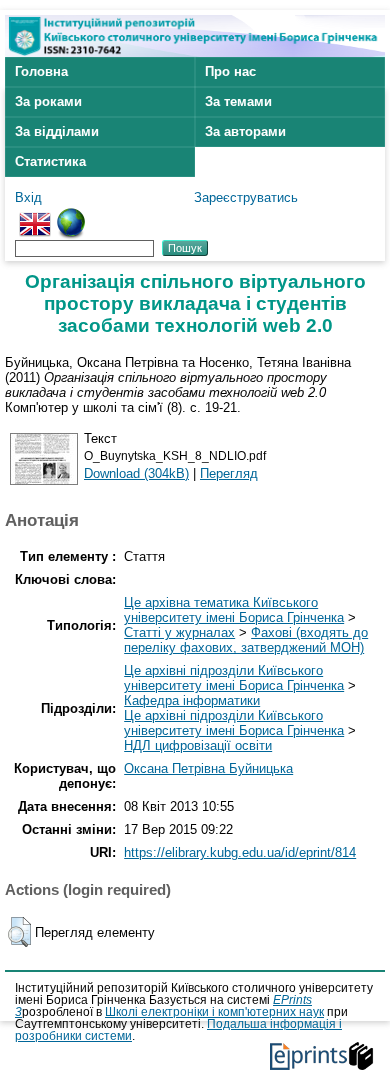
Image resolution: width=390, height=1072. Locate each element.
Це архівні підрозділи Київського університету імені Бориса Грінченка (234, 678)
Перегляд (229, 473)
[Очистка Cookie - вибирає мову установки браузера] (71, 215)
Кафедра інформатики (192, 700)
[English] (35, 215)
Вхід (28, 197)
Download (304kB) (136, 473)
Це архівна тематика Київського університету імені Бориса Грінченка (234, 610)
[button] (19, 932)
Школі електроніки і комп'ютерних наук (214, 1012)
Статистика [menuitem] (50, 161)
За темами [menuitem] (238, 101)
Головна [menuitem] (41, 71)
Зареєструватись (246, 197)
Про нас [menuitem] (230, 71)
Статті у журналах (179, 632)
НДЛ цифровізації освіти (198, 745)
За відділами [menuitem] (57, 131)
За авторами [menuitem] (245, 131)
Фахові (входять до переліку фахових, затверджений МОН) (246, 640)
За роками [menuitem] (48, 101)
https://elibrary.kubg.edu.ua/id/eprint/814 (240, 852)
